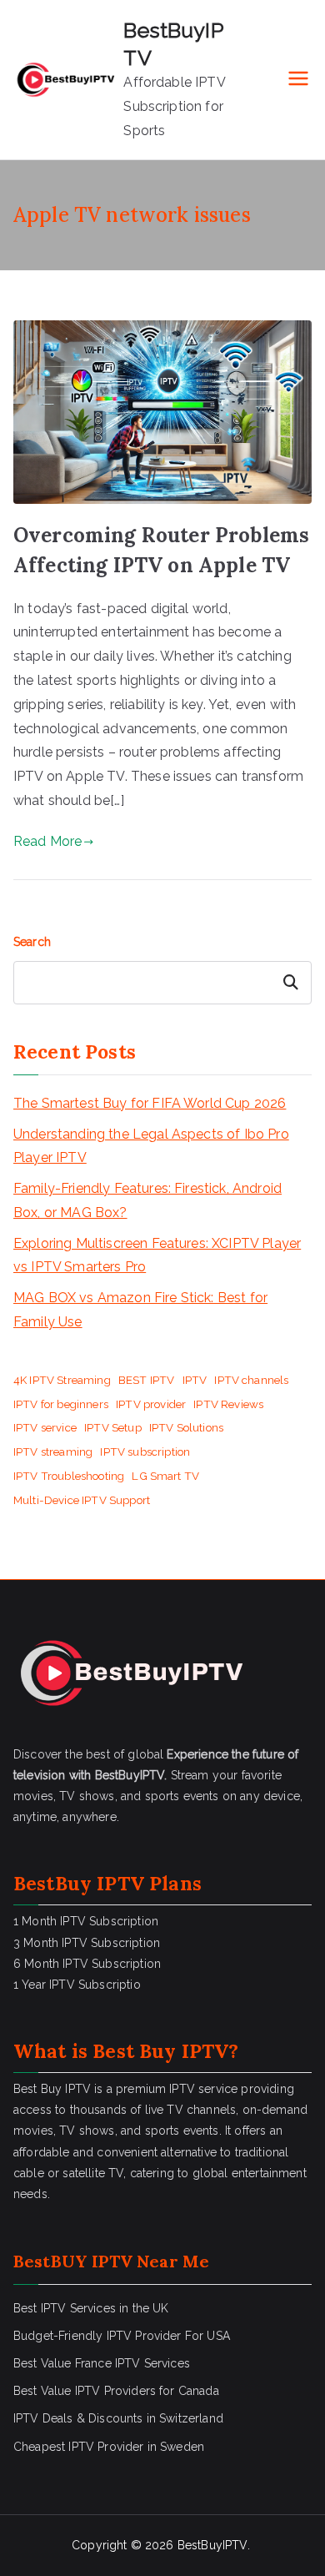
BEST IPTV (146, 1380)
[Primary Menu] (298, 80)
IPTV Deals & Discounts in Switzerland (118, 2418)
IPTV (195, 1380)
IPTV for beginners (61, 1404)
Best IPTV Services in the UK (91, 2308)
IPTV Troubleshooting (69, 1476)
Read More (47, 841)
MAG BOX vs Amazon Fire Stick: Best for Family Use (140, 1310)
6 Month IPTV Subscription (87, 1964)
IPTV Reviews (228, 1404)
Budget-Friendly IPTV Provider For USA (122, 2336)
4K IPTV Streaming (62, 1380)
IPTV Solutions (186, 1427)
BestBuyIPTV (212, 2545)
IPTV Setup (113, 1427)
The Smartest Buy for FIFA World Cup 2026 (150, 1103)
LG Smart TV (165, 1476)
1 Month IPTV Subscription (86, 1921)
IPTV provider (151, 1404)
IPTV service (45, 1427)
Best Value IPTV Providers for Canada (116, 2391)
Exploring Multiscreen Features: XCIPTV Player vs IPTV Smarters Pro (157, 1255)
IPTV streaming (53, 1452)
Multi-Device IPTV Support (82, 1500)
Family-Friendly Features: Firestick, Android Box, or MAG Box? (147, 1200)
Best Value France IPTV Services (102, 2363)
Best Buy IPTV (160, 2051)
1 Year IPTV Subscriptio (77, 1985)
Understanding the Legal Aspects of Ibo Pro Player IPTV (151, 1146)
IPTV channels (251, 1380)
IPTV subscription (145, 1452)
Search (32, 942)
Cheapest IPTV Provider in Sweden (109, 2447)
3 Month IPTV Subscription (87, 1943)
